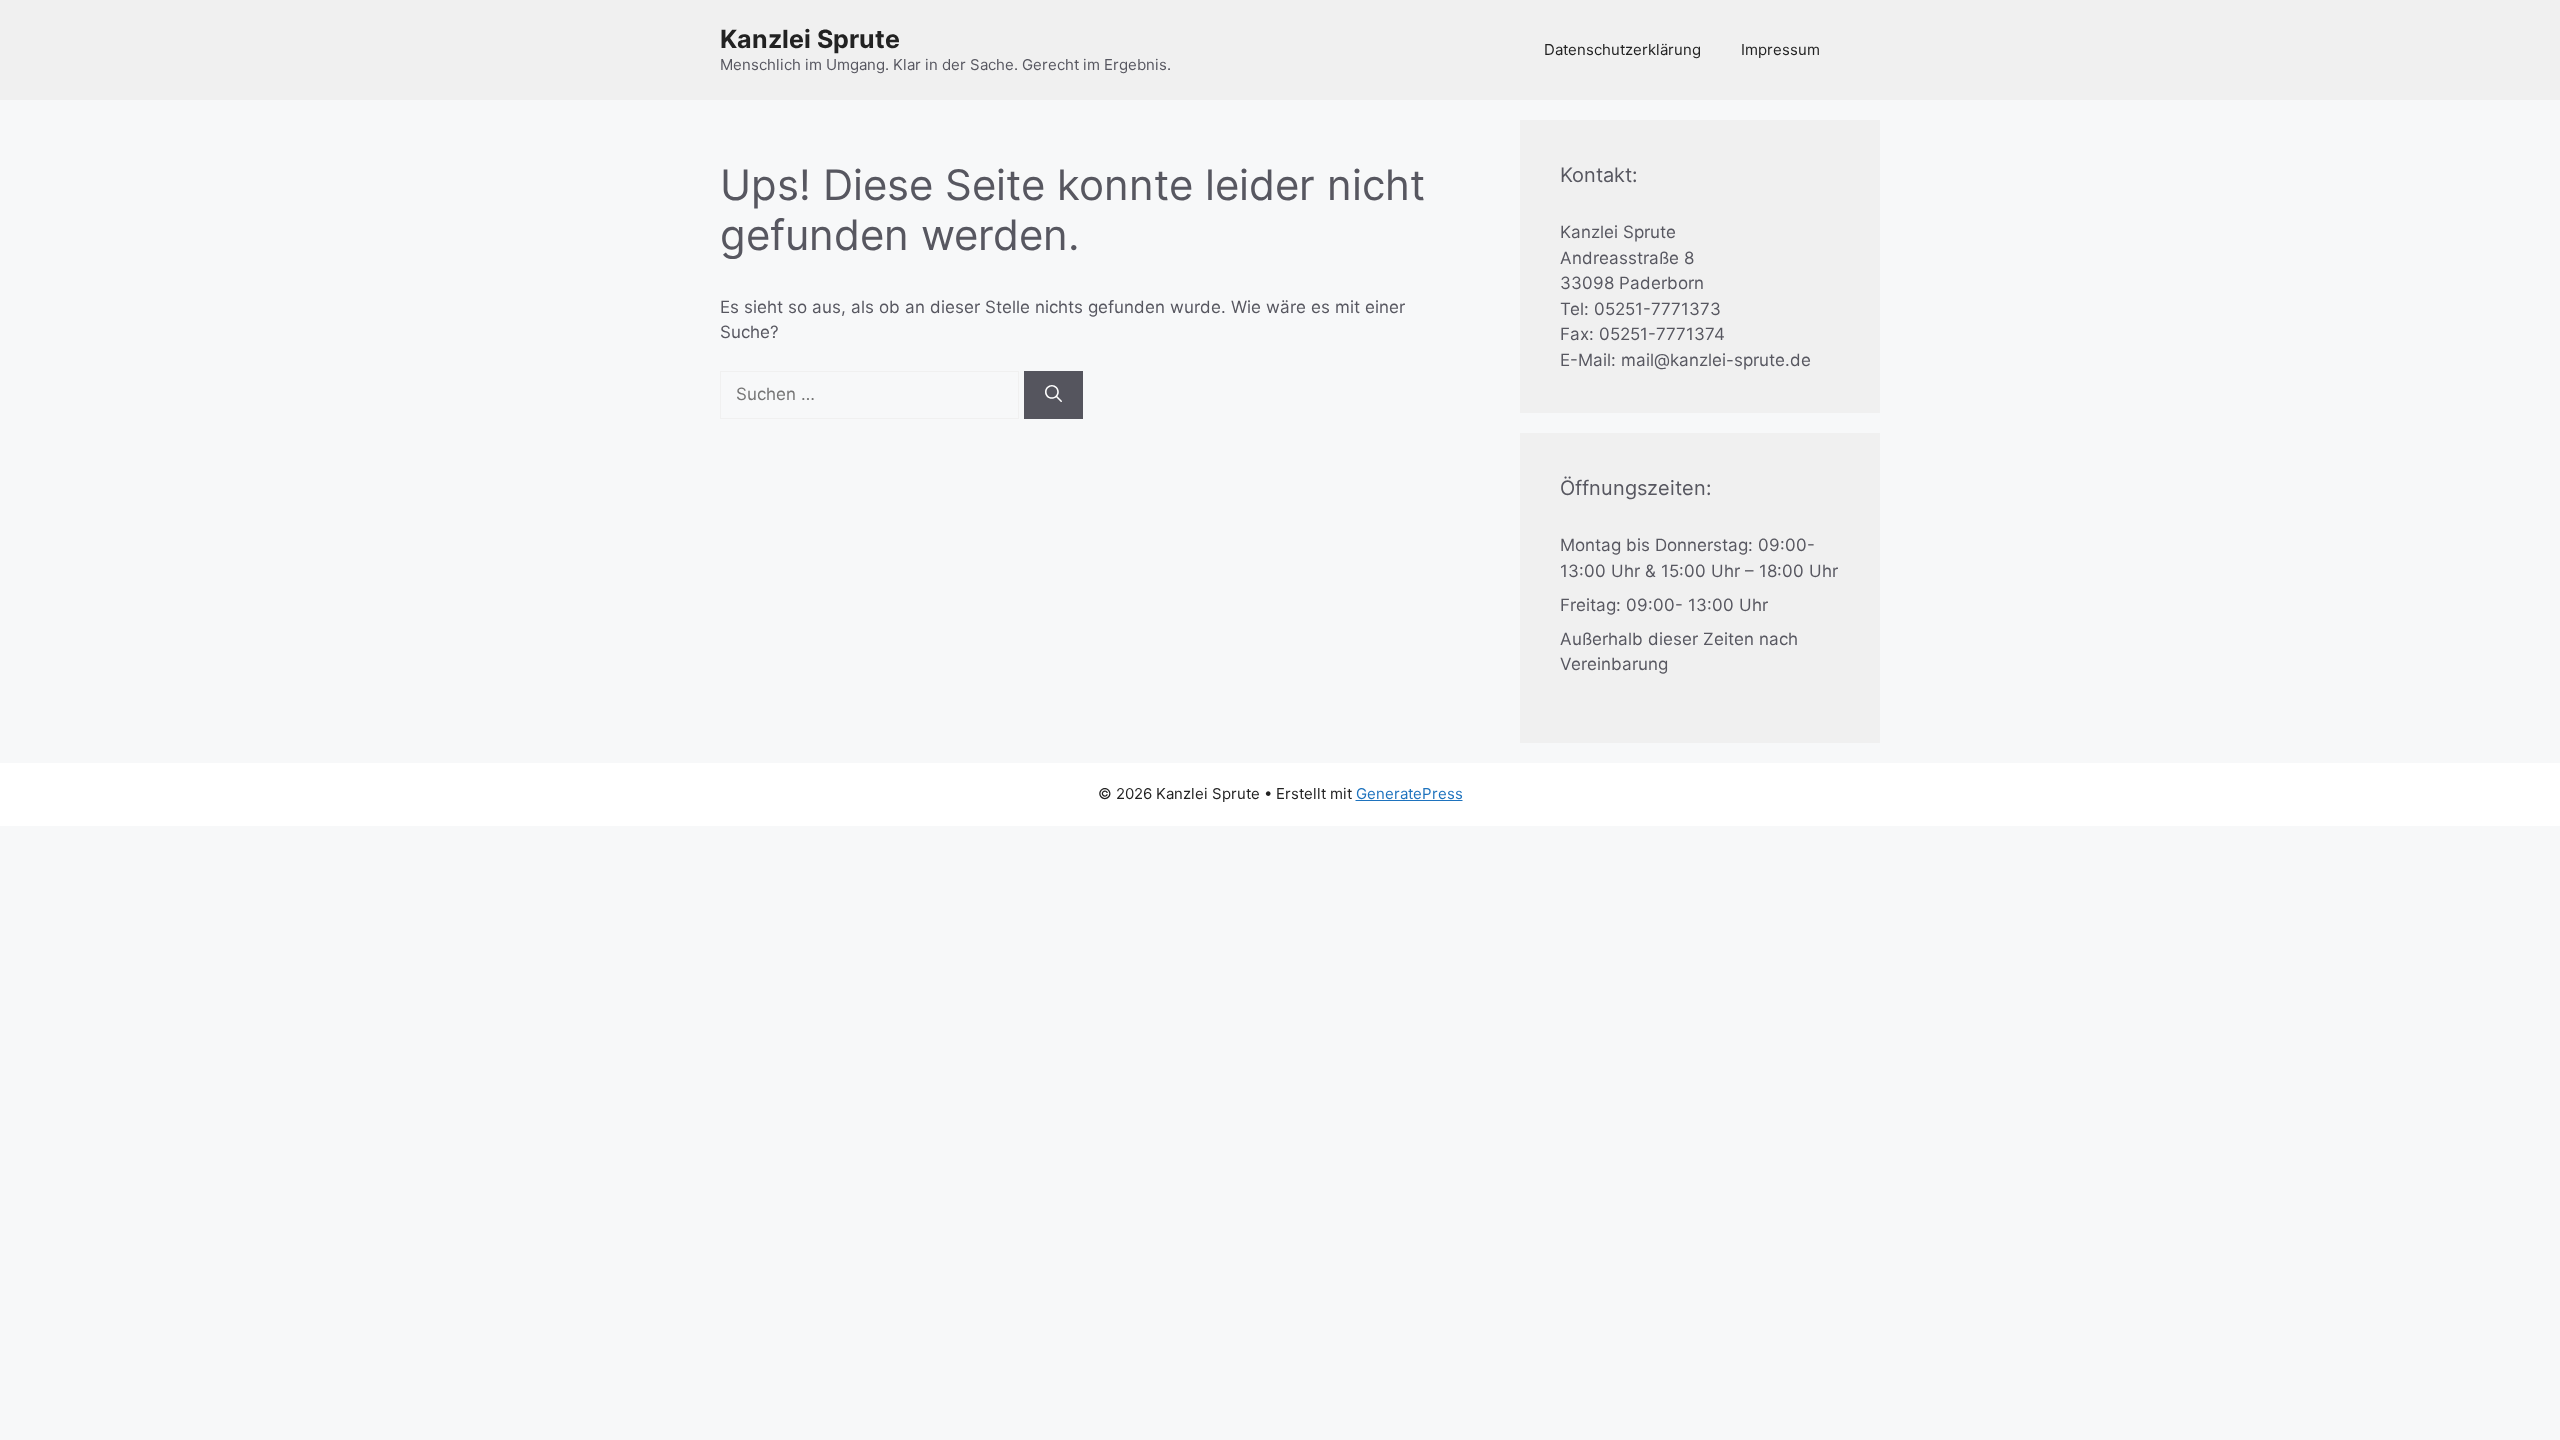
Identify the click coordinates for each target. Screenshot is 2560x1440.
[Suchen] (1053, 395)
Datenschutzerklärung (1622, 49)
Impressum (1780, 49)
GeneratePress (1409, 793)
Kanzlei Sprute (810, 39)
